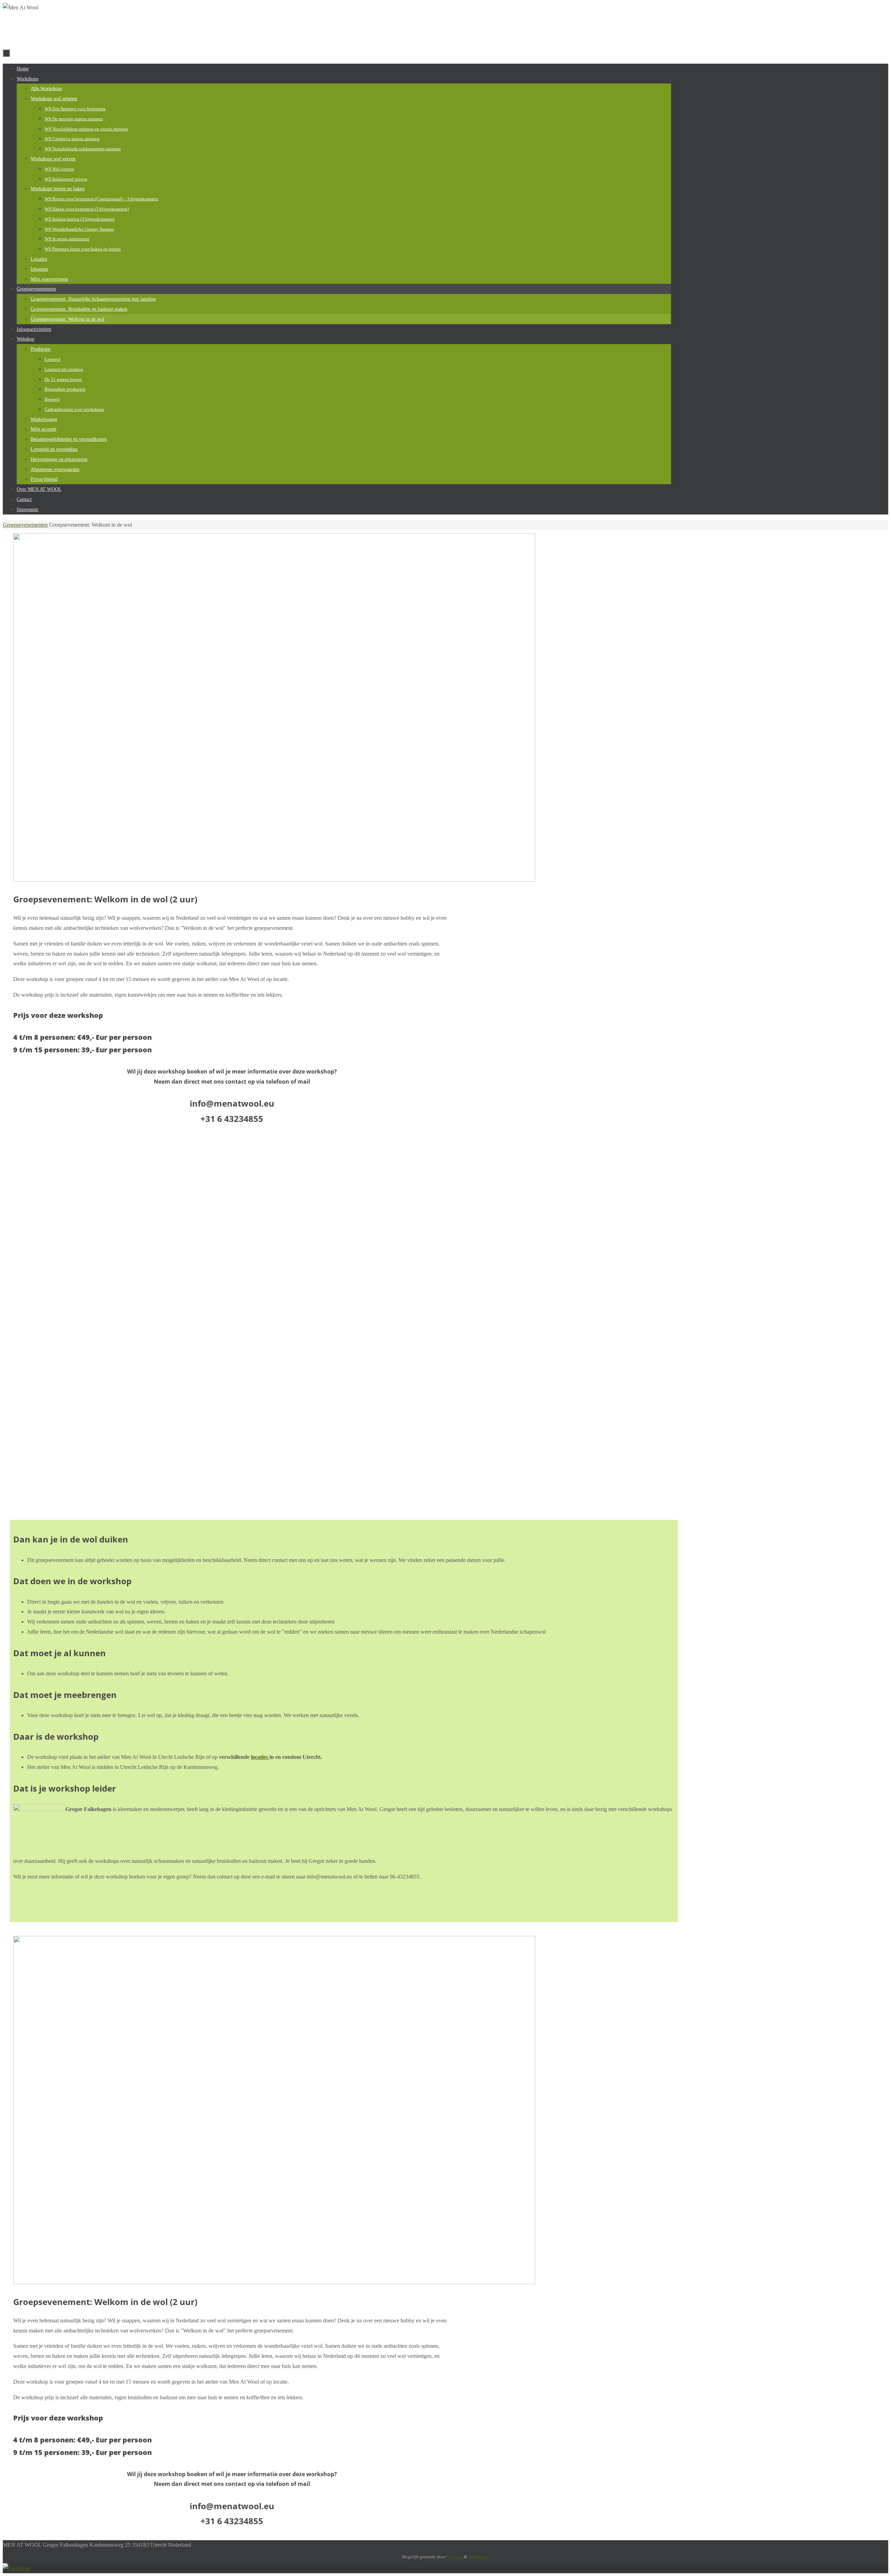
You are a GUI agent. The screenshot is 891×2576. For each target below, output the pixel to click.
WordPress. (479, 2557)
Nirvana (455, 2557)
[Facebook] (16, 2568)
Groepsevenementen (25, 525)
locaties (260, 1757)
